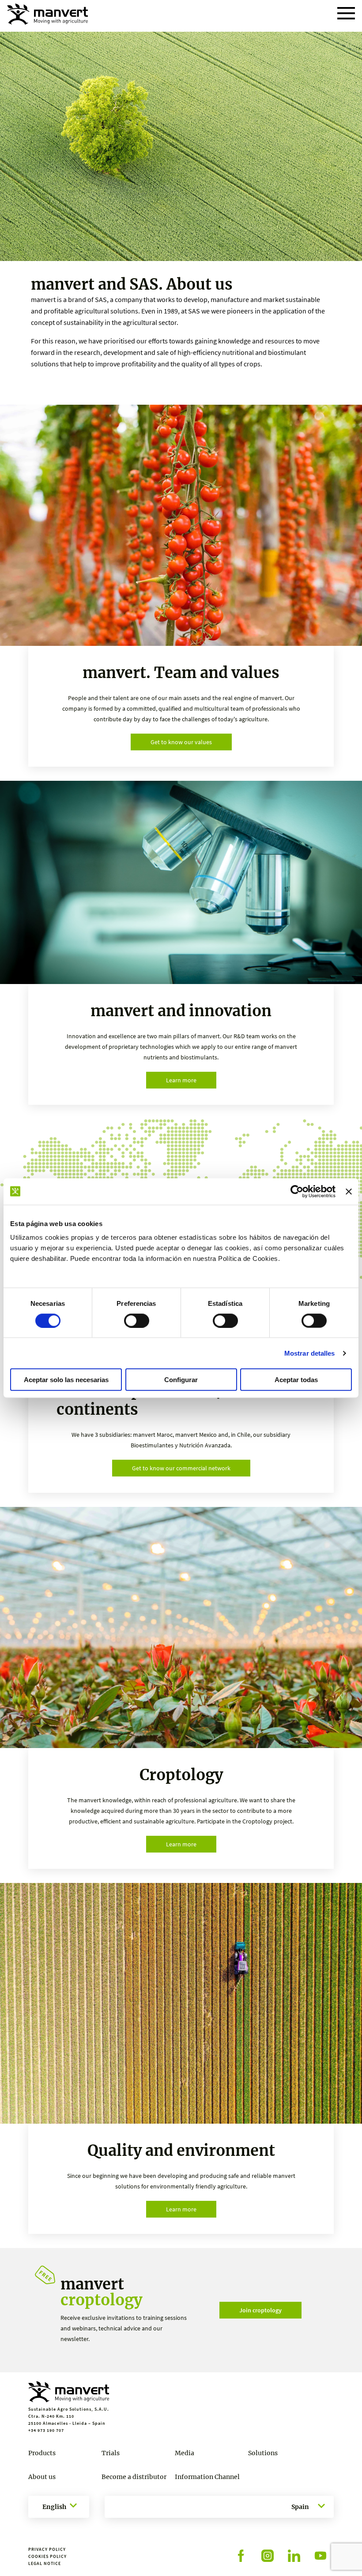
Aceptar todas (296, 1380)
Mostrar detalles (310, 1353)
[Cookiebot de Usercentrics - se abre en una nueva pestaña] (297, 1191)
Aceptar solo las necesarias (66, 1380)
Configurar (181, 1380)
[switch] (137, 1320)
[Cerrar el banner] (349, 1191)
